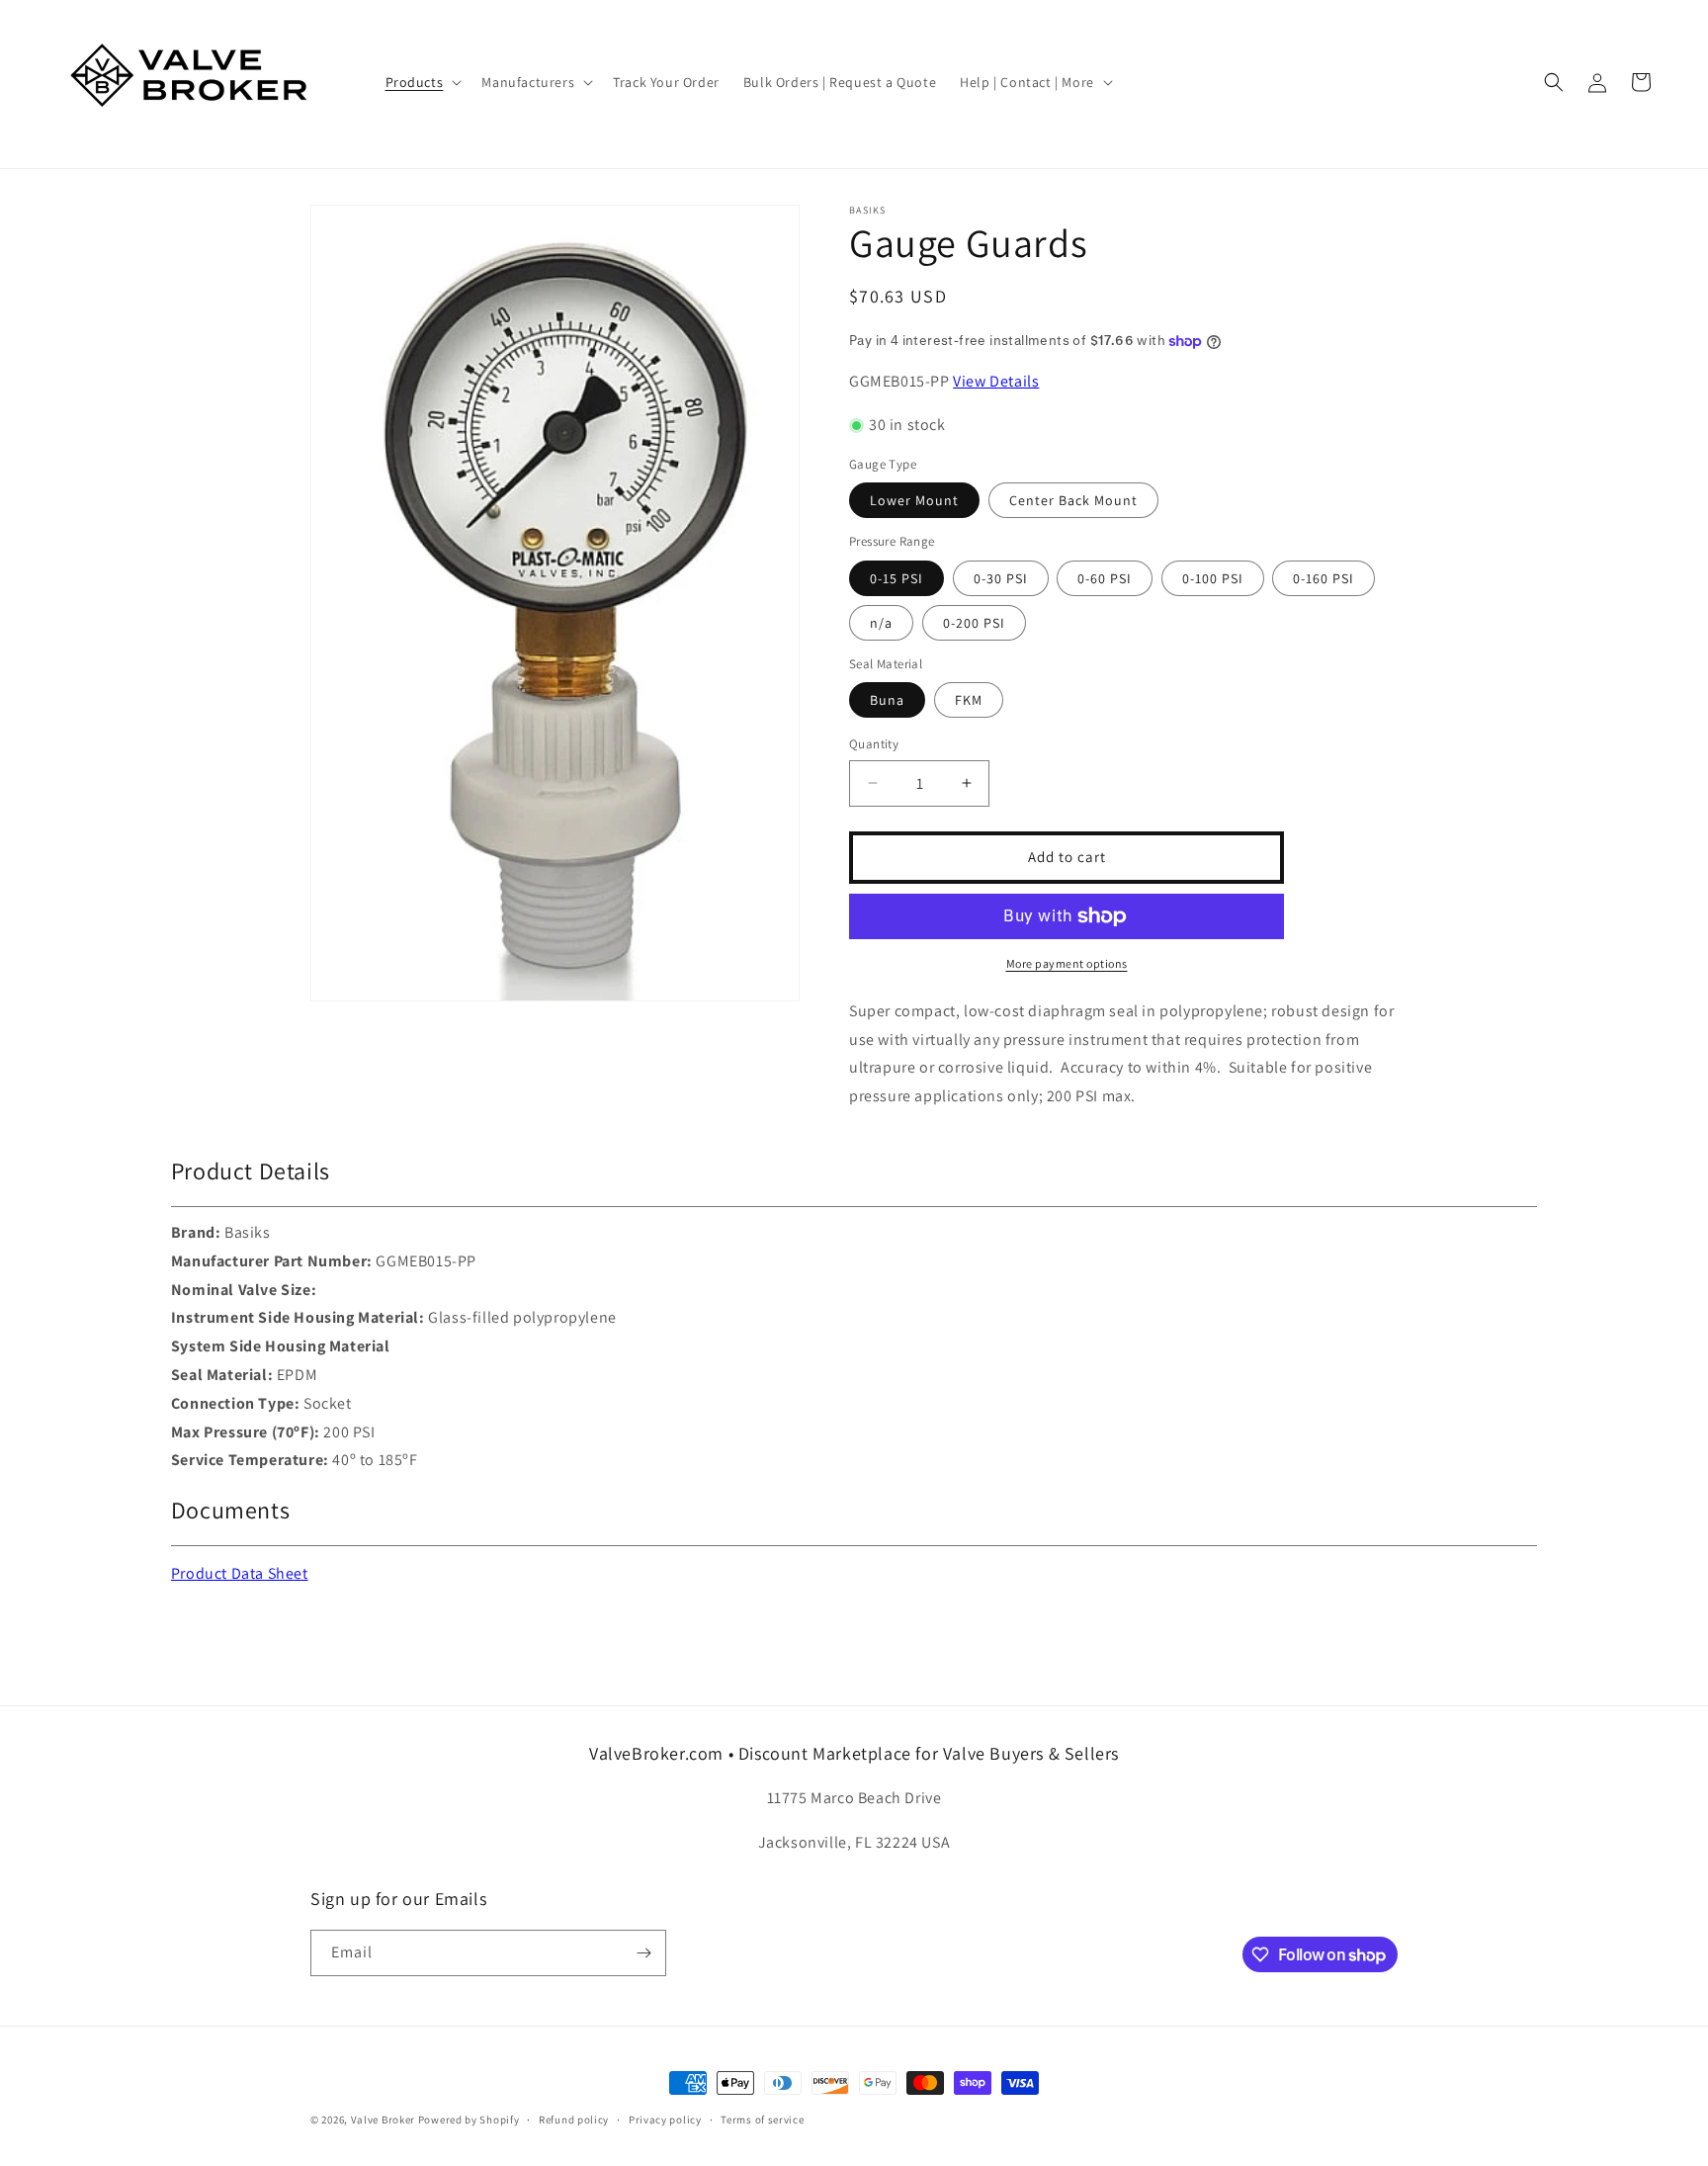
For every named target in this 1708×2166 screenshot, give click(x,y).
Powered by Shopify (469, 2120)
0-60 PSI (1105, 578)
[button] (422, 82)
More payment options (1067, 963)
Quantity (874, 744)
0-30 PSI (1001, 578)
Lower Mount (914, 500)
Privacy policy (665, 2120)
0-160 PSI (1324, 578)
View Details (996, 381)
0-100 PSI (1213, 578)
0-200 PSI (974, 623)
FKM (969, 700)
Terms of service (762, 2120)
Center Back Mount (1073, 500)
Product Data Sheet (240, 1573)
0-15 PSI (897, 578)
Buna (887, 700)
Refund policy (574, 2120)
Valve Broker (383, 2120)
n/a (881, 623)
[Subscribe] (643, 1953)
